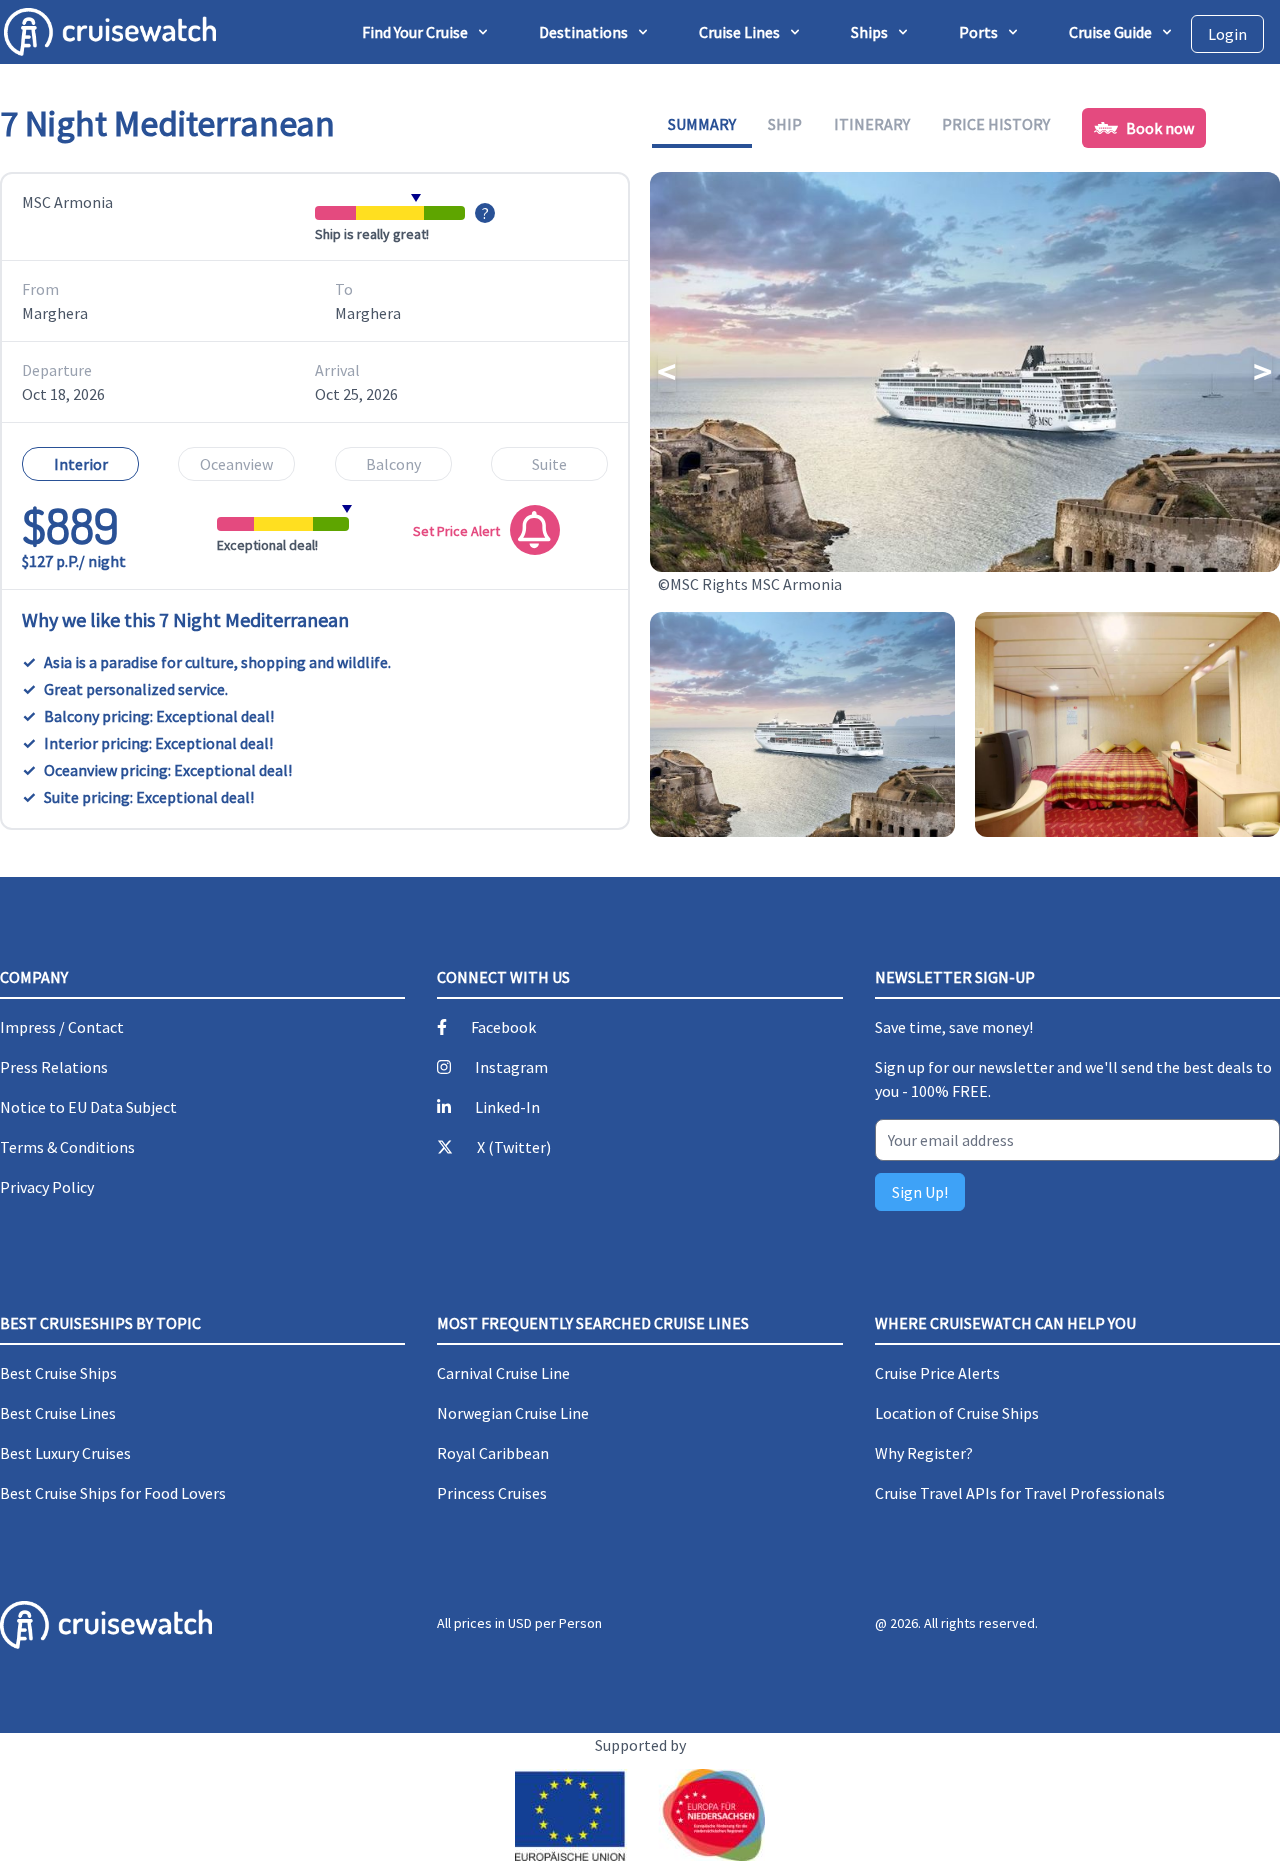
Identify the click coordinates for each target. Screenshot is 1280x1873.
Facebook (503, 1027)
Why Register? (924, 1453)
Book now (1160, 128)
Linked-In (507, 1107)
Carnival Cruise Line (503, 1373)
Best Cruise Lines (58, 1413)
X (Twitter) (514, 1147)
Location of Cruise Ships (957, 1413)
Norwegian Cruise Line (513, 1413)
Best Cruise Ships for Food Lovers (113, 1493)
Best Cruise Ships (58, 1373)
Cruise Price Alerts (937, 1373)
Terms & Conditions (67, 1147)
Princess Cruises (492, 1493)
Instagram (511, 1067)
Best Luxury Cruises (65, 1453)
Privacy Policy (47, 1187)
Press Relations (54, 1067)
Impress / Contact (62, 1027)
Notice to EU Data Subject (88, 1107)
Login (1227, 34)
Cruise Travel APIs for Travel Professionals (1020, 1493)
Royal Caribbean (493, 1453)
